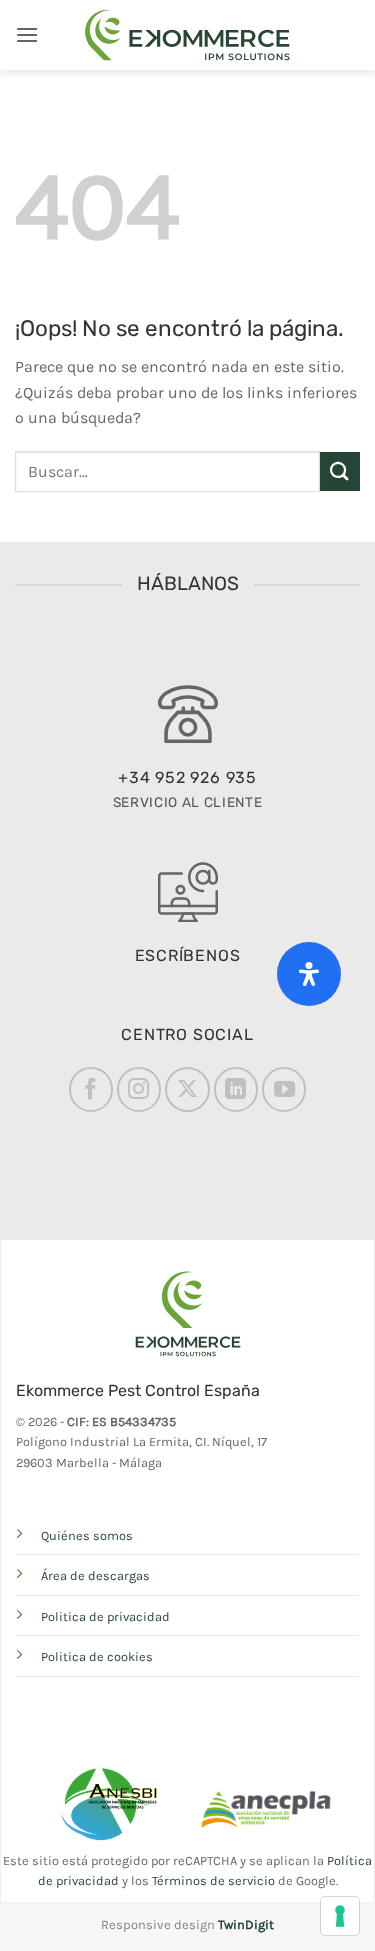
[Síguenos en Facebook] (91, 1089)
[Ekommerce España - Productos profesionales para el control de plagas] (188, 35)
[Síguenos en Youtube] (284, 1089)
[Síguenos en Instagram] (139, 1089)
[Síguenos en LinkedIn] (236, 1089)
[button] (27, 34)
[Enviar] (340, 471)
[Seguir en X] (187, 1089)
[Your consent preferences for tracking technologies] (340, 1916)
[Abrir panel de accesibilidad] (309, 974)
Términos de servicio (213, 1880)
